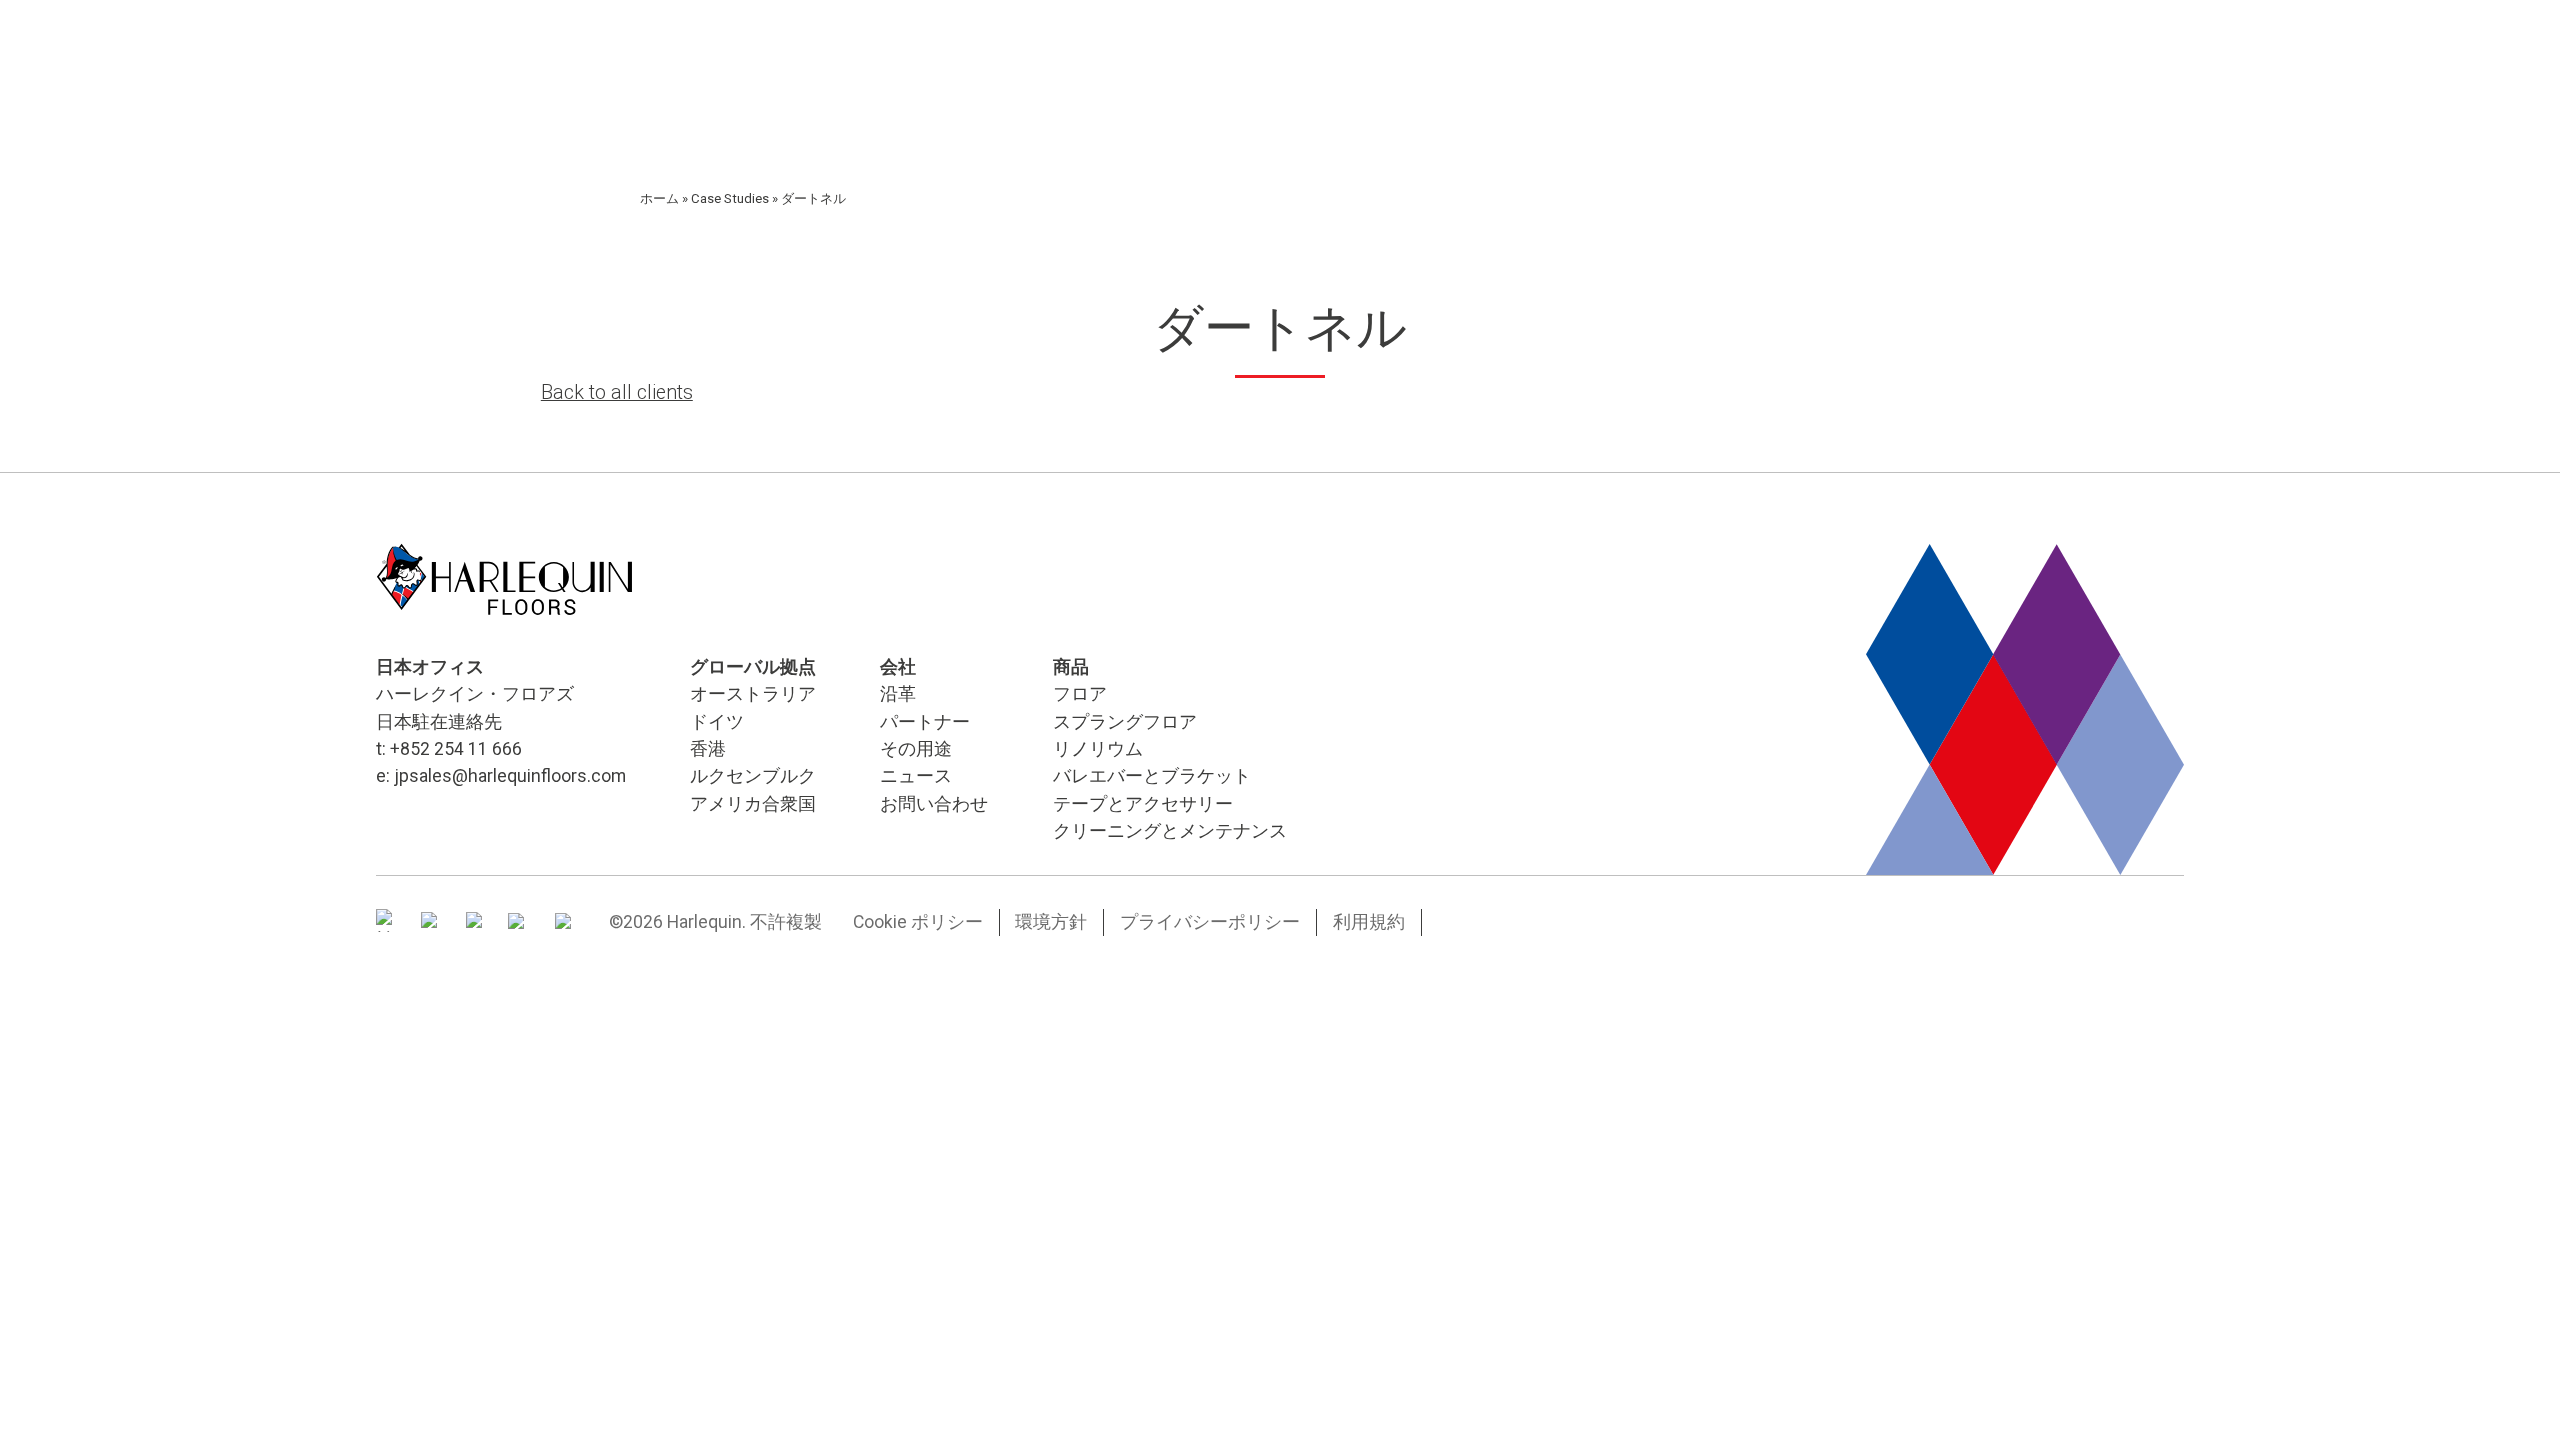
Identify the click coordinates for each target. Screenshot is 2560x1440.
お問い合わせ (934, 804)
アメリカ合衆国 (753, 804)
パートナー (925, 722)
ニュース (916, 776)
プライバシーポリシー (1210, 922)
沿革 (898, 694)
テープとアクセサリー (1143, 804)
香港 (708, 749)
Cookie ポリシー (918, 922)
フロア (1080, 694)
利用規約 (1369, 922)
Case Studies (730, 198)
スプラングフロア (1125, 722)
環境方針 (1051, 922)
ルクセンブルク (753, 776)
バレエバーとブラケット (1152, 776)
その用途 (916, 749)
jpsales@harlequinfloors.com (510, 776)
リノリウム (1098, 749)
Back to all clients (617, 392)
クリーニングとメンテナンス (1170, 831)
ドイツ (717, 722)
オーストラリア (753, 694)
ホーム (659, 198)
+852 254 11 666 (456, 749)
